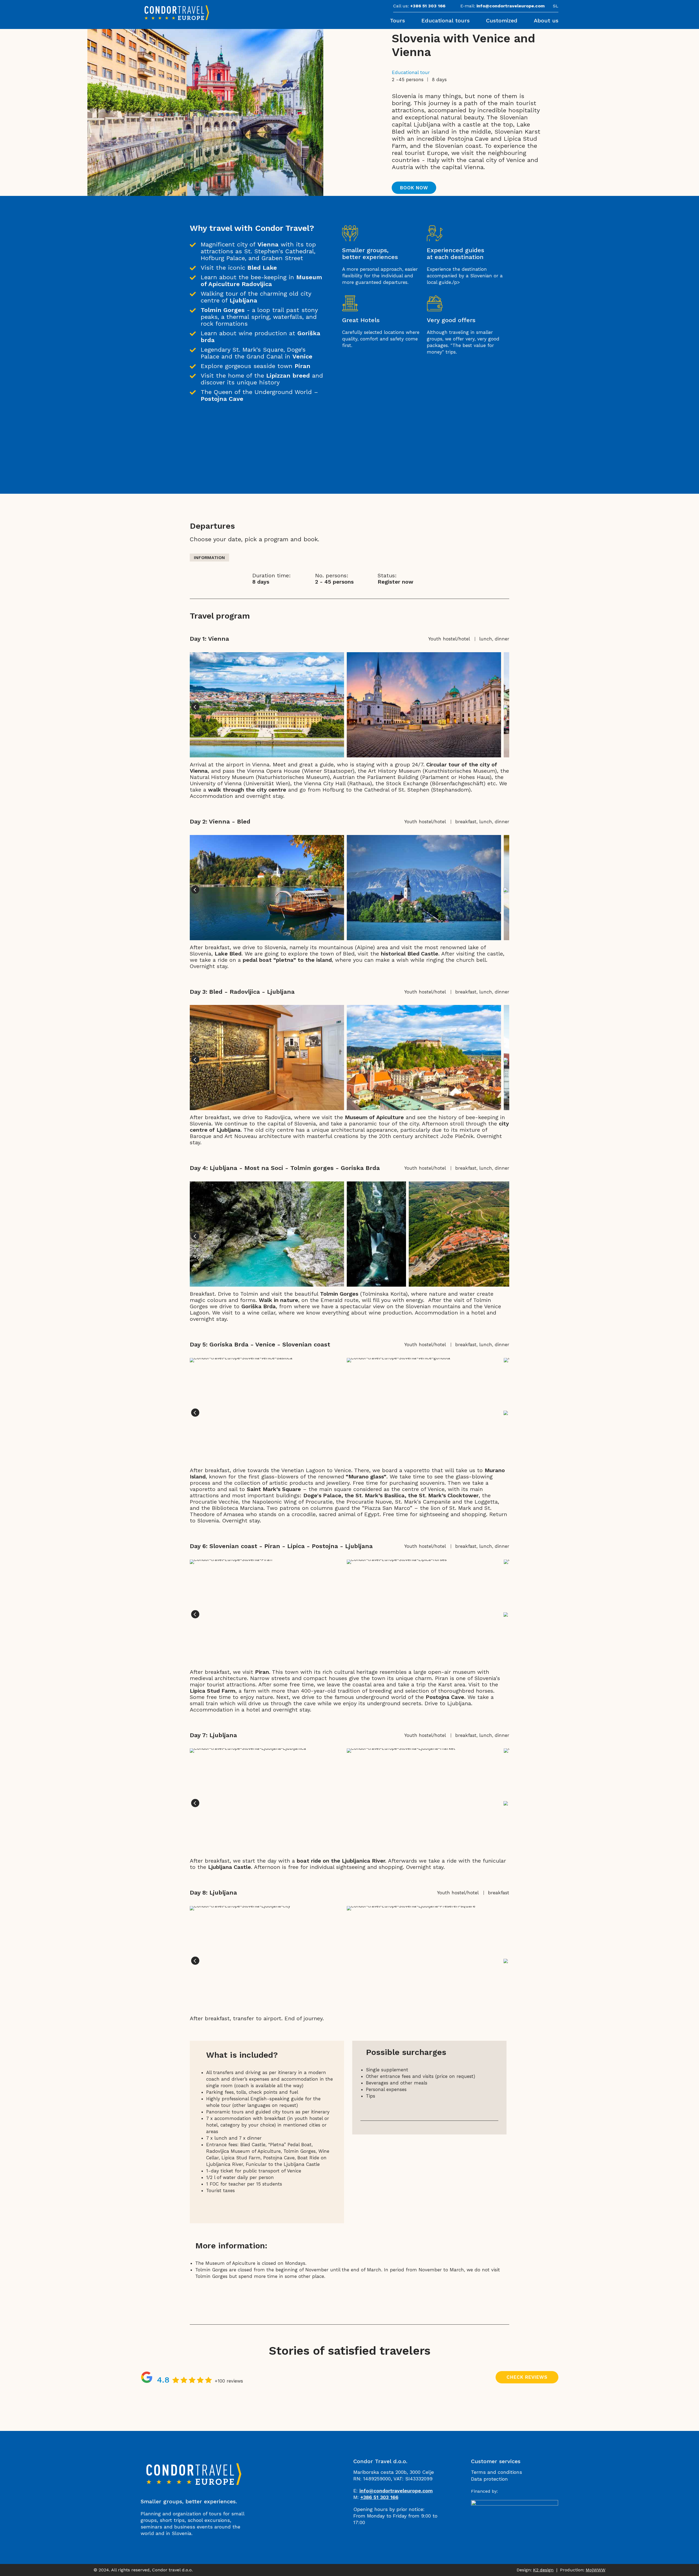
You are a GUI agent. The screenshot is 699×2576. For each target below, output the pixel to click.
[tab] (209, 558)
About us (546, 20)
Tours (397, 20)
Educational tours (445, 20)
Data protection (489, 2479)
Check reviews (527, 2377)
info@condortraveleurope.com (511, 6)
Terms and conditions (497, 2472)
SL (556, 6)
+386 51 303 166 (428, 6)
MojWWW (596, 2570)
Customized (502, 20)
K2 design (543, 2570)
